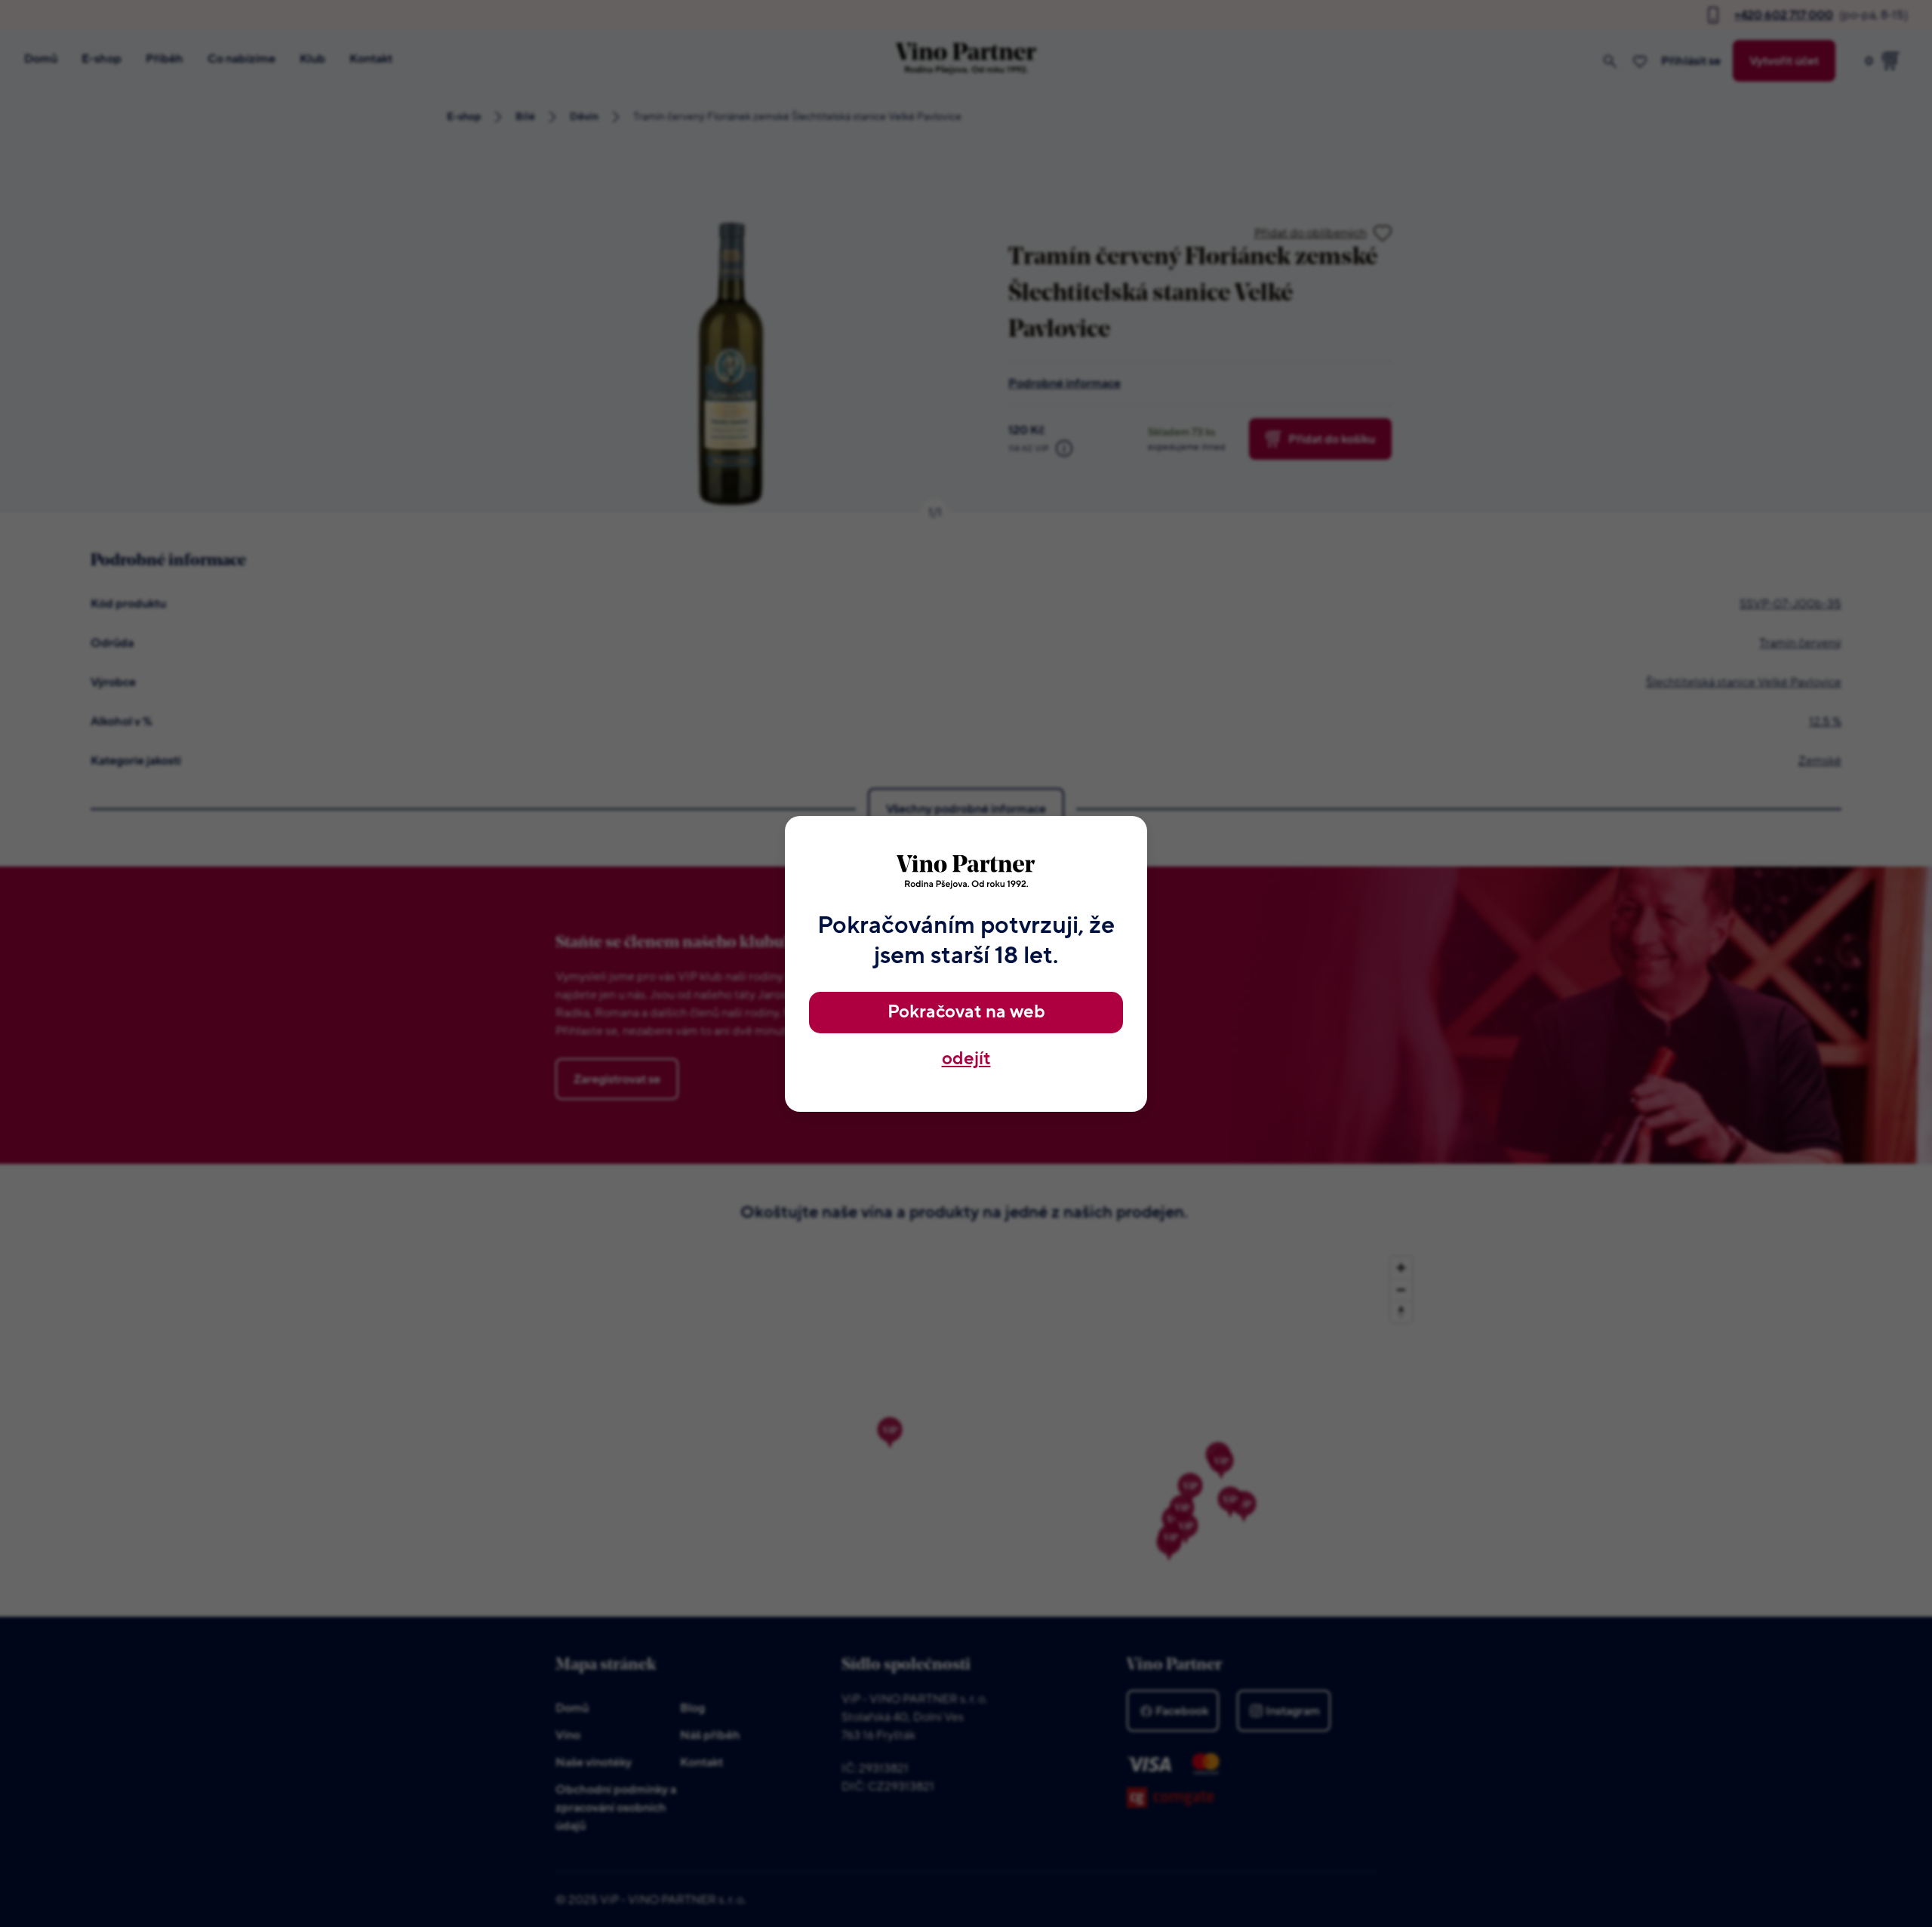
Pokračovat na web (966, 1012)
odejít (966, 1059)
